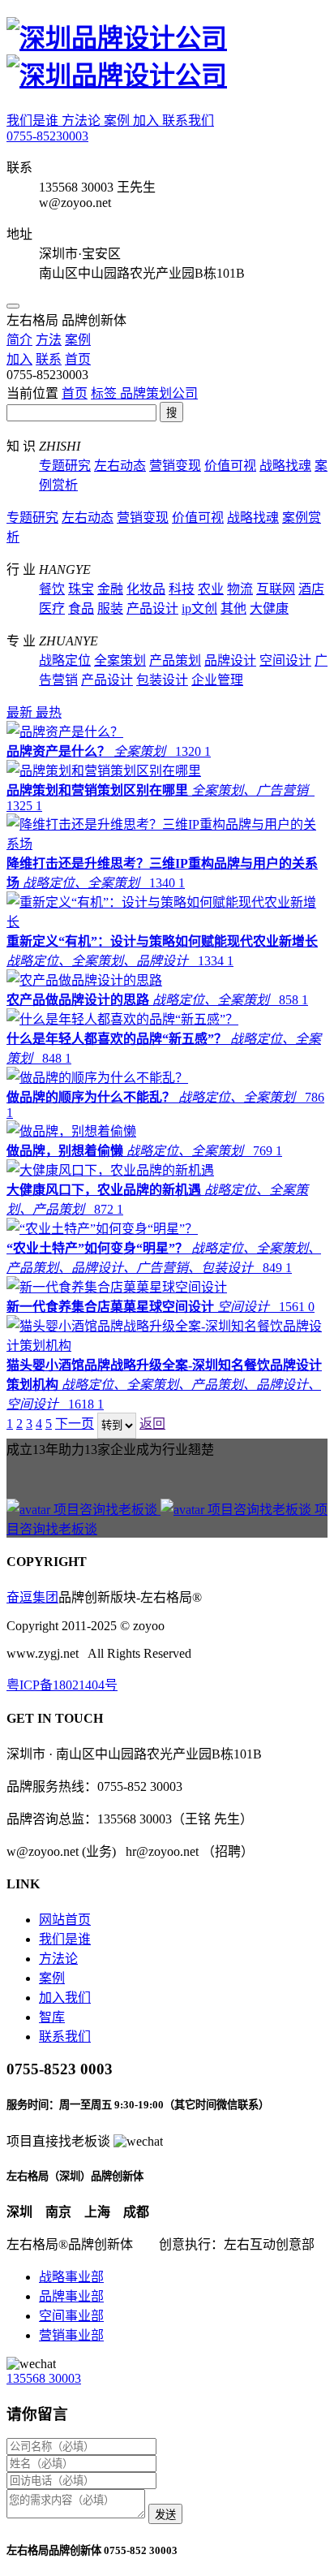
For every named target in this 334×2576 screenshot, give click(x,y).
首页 (75, 393)
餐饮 (52, 589)
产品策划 (175, 660)
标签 (105, 393)
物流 (240, 589)
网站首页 (65, 1920)
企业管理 (217, 680)
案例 (118, 121)
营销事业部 (71, 2335)
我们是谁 (34, 121)
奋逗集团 (32, 1597)
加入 (148, 121)
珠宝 (81, 589)
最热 (49, 712)
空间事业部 (71, 2316)
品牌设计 (230, 660)
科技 (182, 589)
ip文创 (199, 608)
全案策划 (120, 660)
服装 (110, 608)
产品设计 (152, 608)
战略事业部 (71, 2277)
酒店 (311, 589)
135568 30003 (44, 2378)
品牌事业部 (71, 2296)
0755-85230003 (47, 136)
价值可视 (230, 466)
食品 (81, 608)
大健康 (269, 608)
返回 (152, 1424)
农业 (211, 589)
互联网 (276, 589)
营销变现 (175, 466)
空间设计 (285, 660)
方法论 (83, 121)
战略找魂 (285, 466)
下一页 (75, 1424)
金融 (110, 589)
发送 (165, 2515)
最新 (21, 712)
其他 (233, 608)
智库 (52, 2017)
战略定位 (65, 660)
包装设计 (162, 680)
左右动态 (120, 466)
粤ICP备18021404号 (62, 1685)
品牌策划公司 (159, 393)
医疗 (52, 608)
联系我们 (188, 121)
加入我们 (65, 1998)
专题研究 (65, 466)
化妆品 (146, 589)
